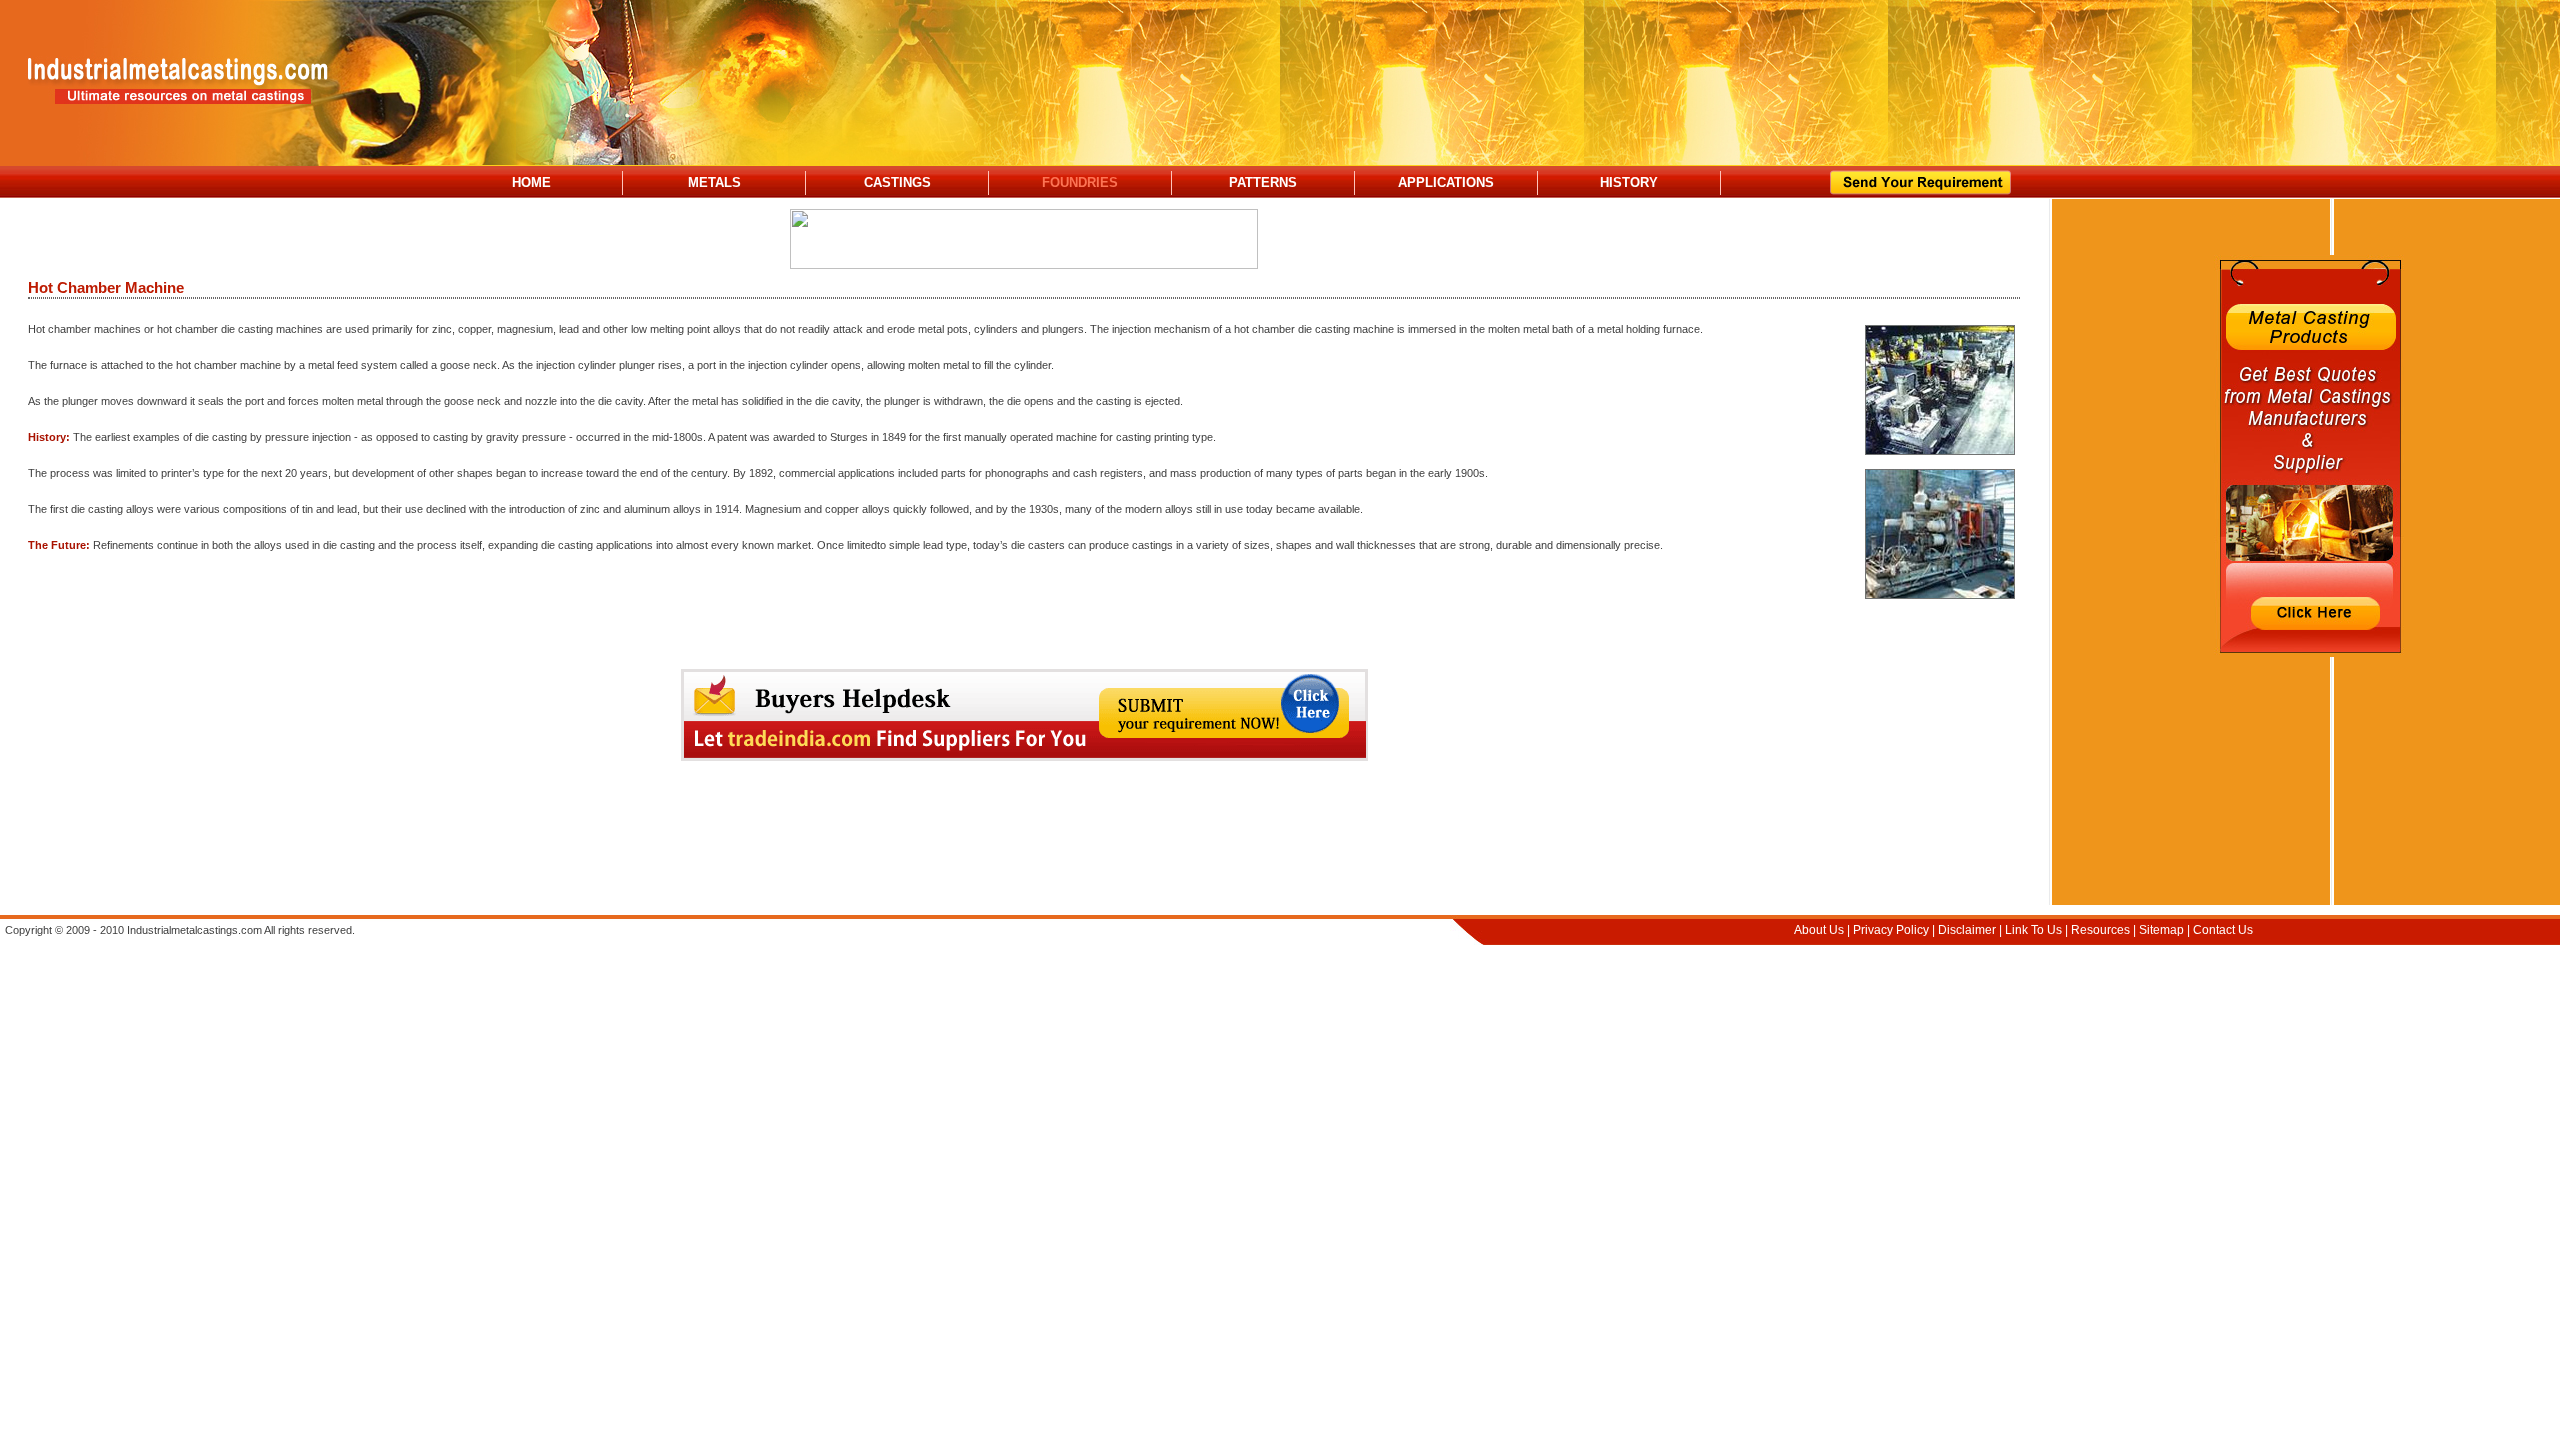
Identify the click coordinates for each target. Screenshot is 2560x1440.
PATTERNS (1263, 182)
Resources (2100, 930)
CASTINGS (897, 182)
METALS (714, 182)
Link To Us (2033, 930)
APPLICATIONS (1446, 182)
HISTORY (1629, 182)
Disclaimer (1967, 930)
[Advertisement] (1024, 842)
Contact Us (2223, 930)
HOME (531, 182)
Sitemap (2161, 930)
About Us (1819, 930)
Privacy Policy (1891, 930)
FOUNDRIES (1080, 182)
